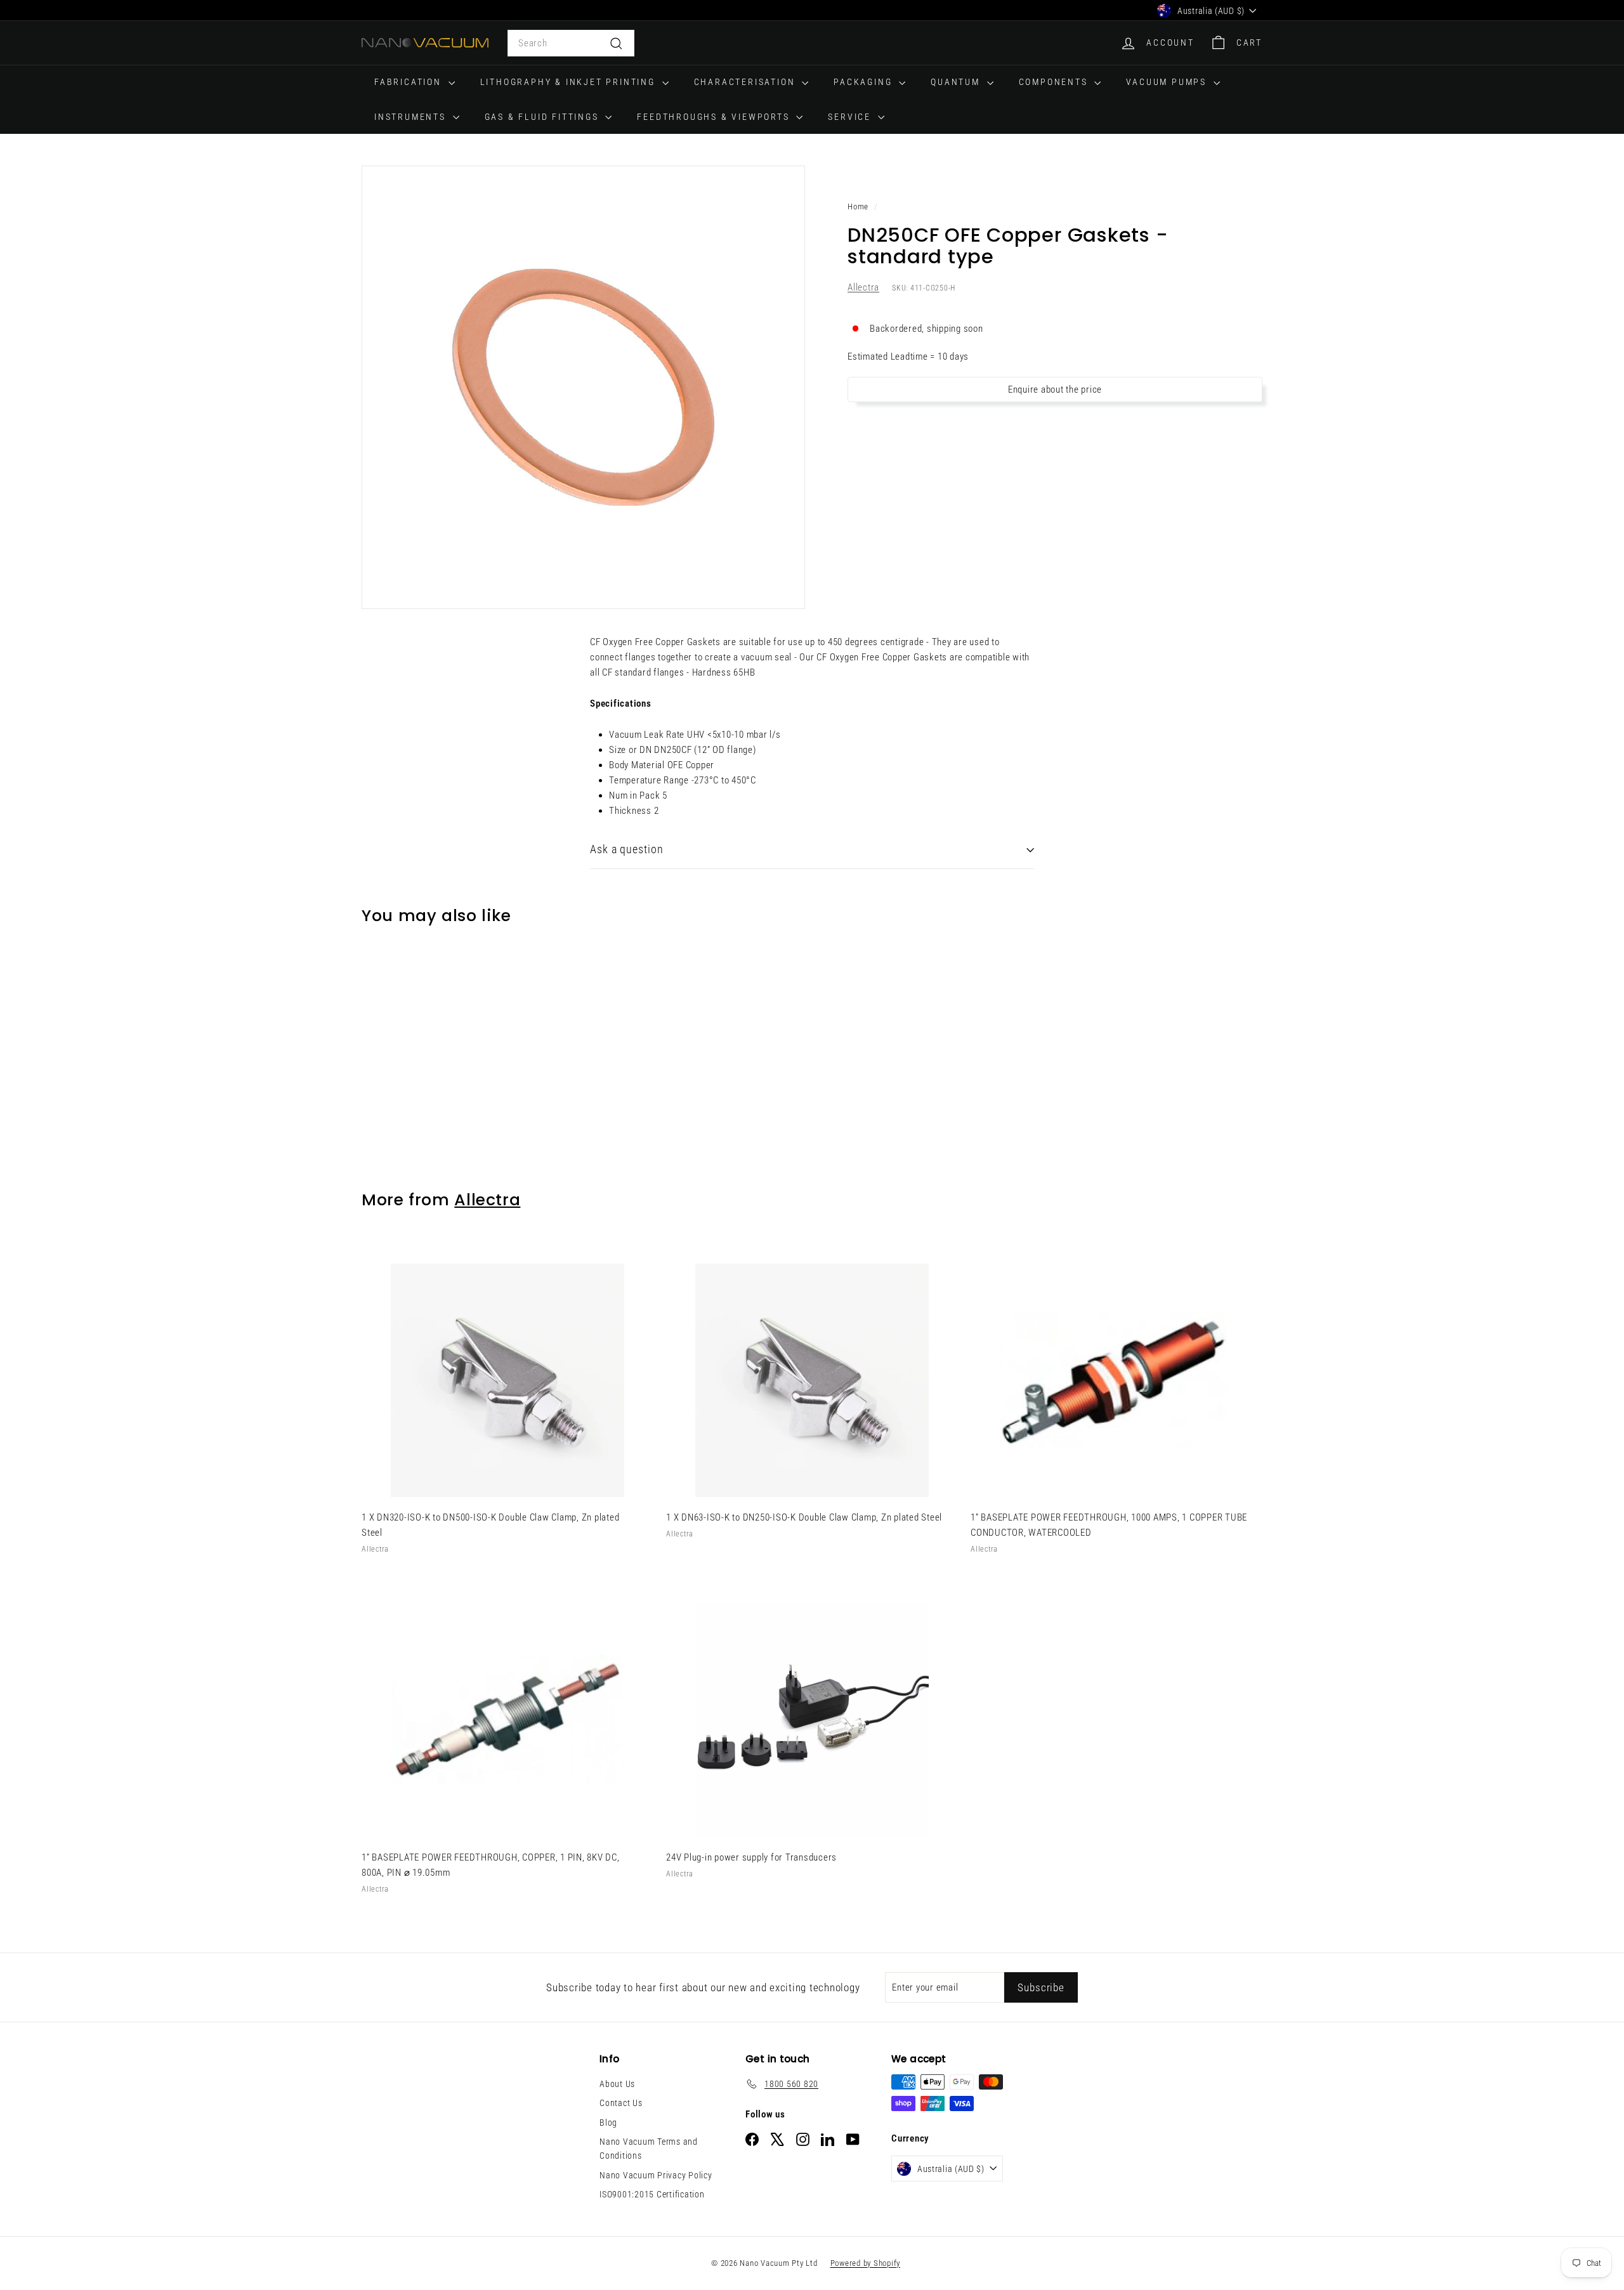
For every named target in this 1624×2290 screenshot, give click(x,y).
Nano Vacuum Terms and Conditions (649, 2149)
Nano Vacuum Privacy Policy (656, 2175)
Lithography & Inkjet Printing (570, 82)
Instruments (412, 117)
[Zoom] (583, 387)
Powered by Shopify (866, 2263)
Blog (608, 2123)
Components (1055, 82)
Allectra (863, 288)
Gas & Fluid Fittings (544, 117)
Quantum (957, 82)
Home (858, 206)
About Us (617, 2084)
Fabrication (410, 82)
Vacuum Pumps (1168, 82)
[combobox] (571, 43)
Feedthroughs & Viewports (715, 117)
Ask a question (627, 849)
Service (851, 117)
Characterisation (747, 82)
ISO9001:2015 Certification (652, 2194)
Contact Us (621, 2103)
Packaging (865, 82)
